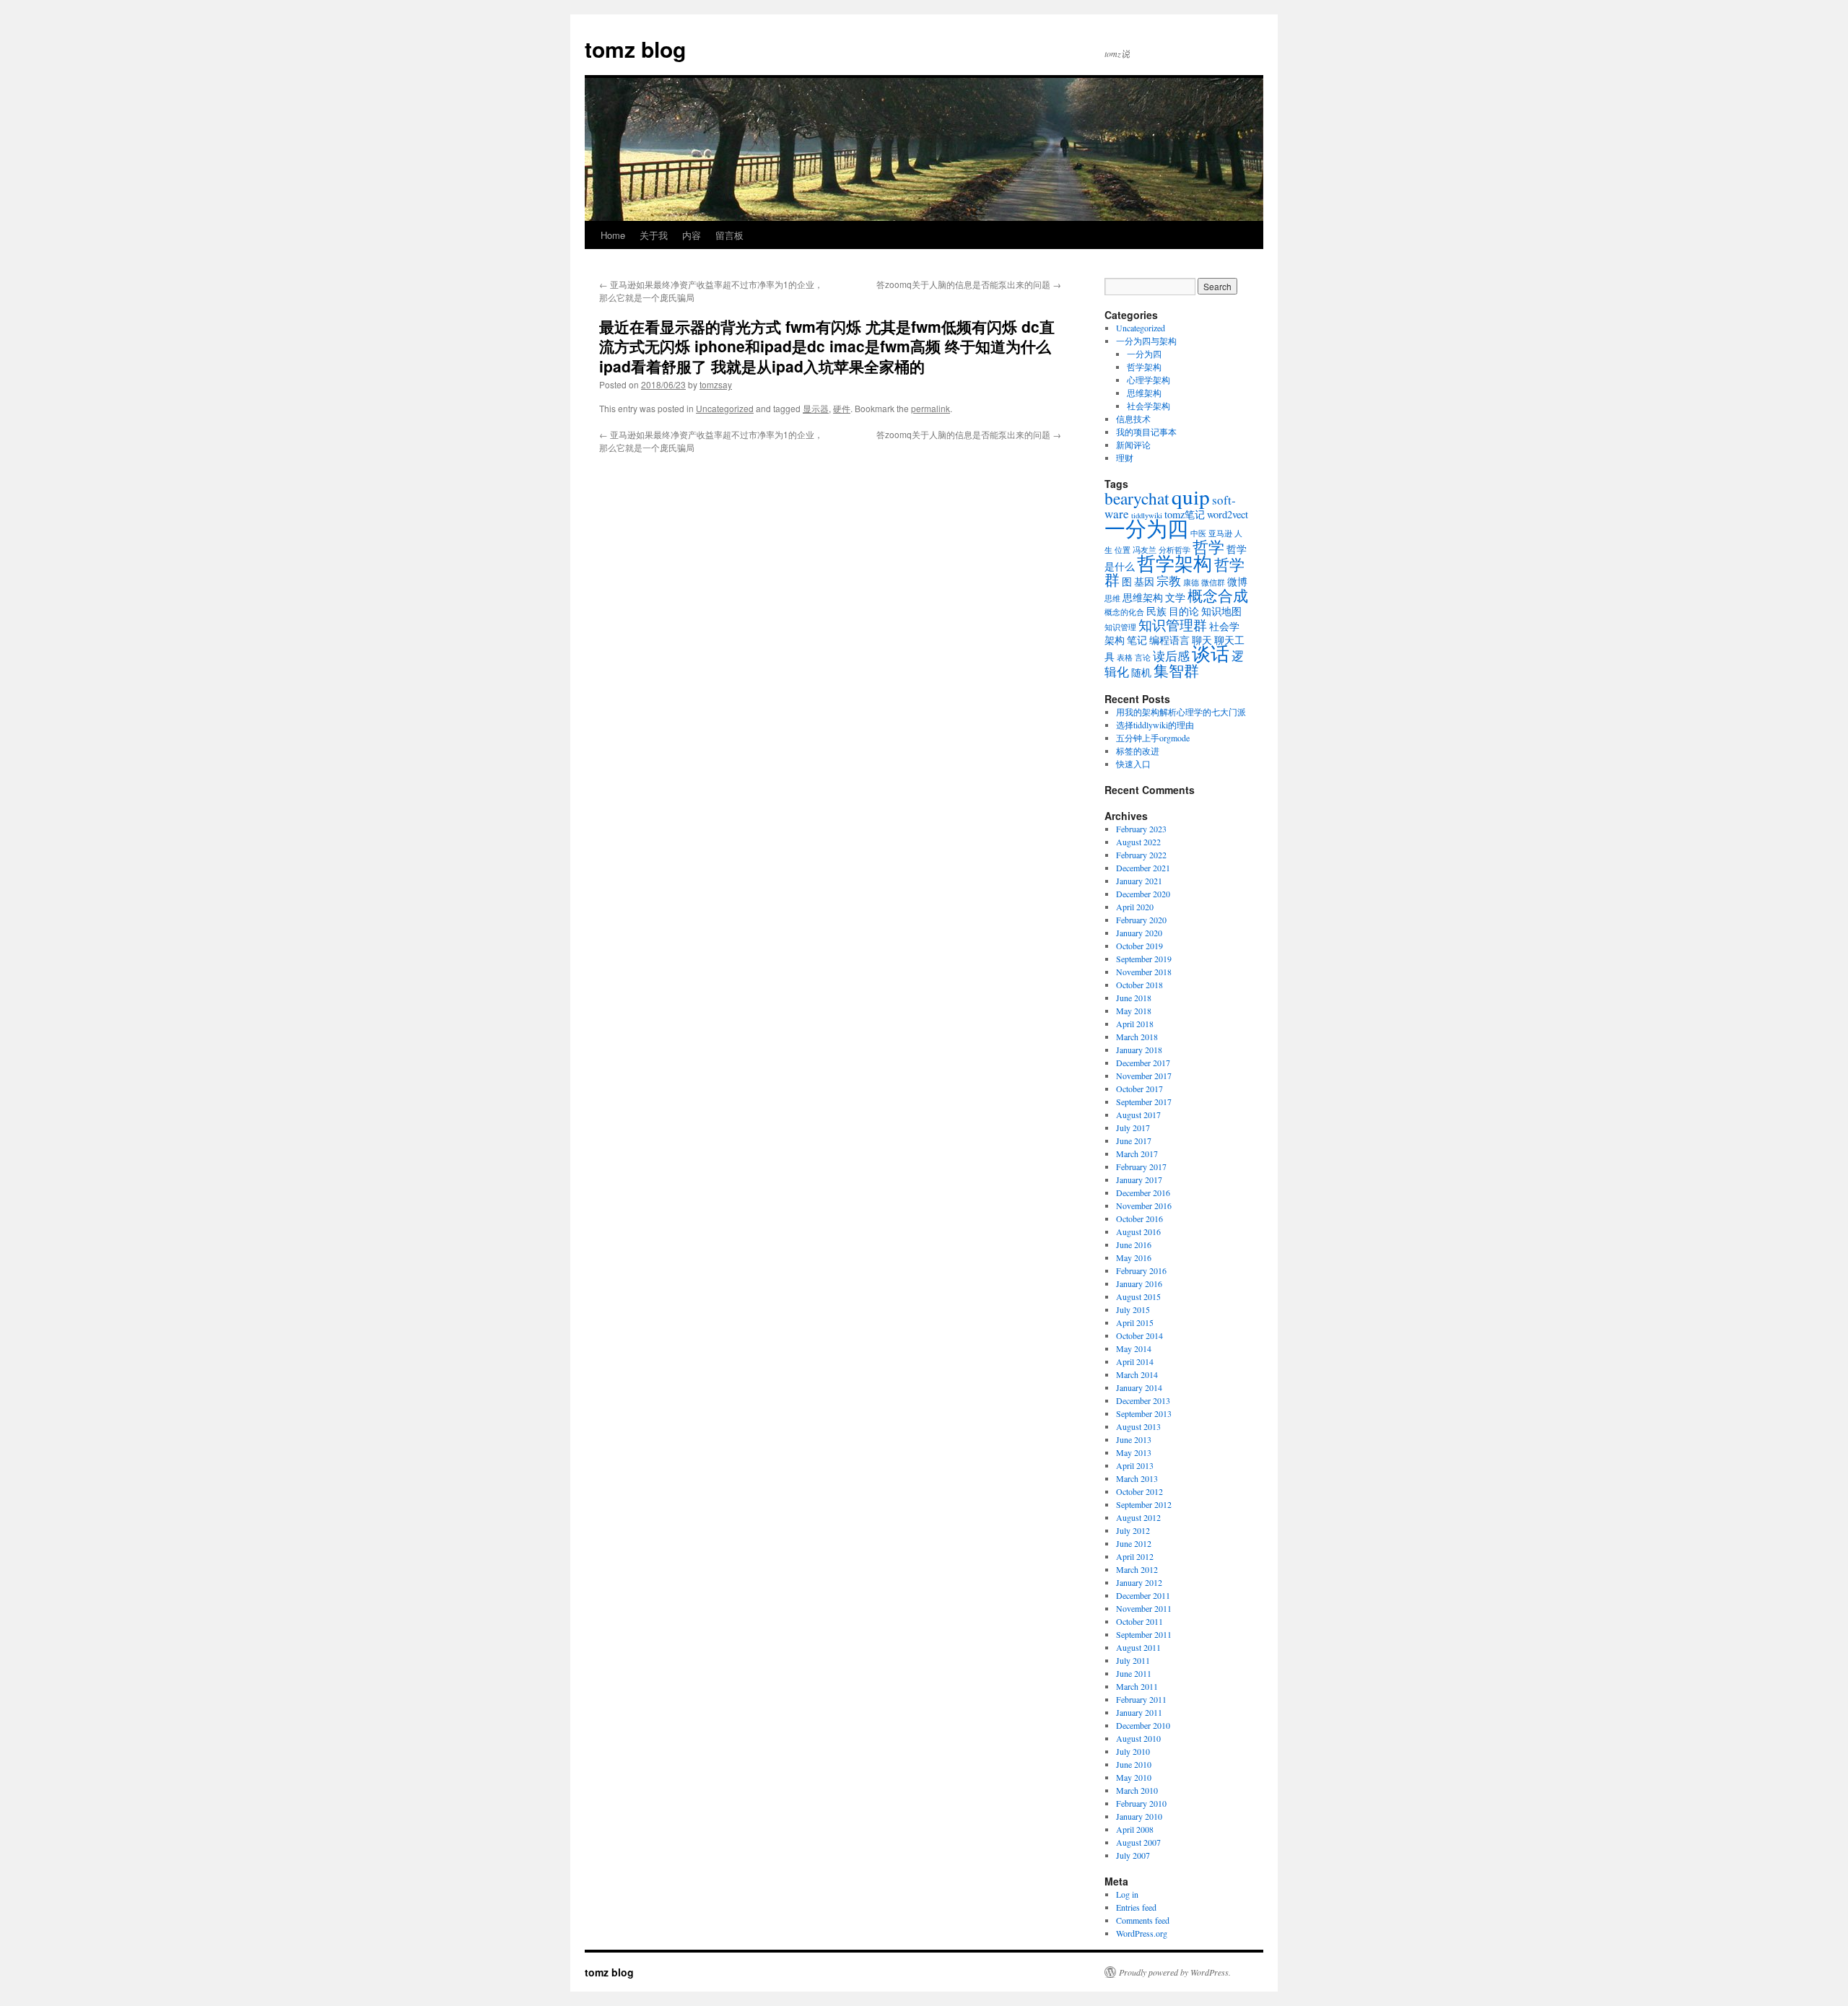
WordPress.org (1142, 1933)
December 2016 (1143, 1192)
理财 (1125, 458)
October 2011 (1139, 1621)
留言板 (729, 235)
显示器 (816, 408)
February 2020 (1141, 920)
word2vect (1228, 514)
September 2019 (1144, 959)
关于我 (654, 235)
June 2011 (1134, 1673)
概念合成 (1218, 596)
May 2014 (1134, 1348)
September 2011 (1144, 1634)
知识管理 (1120, 627)
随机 (1141, 672)
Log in (1127, 1894)
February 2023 (1141, 829)
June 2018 (1134, 998)
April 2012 (1135, 1556)
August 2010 (1138, 1738)
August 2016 (1138, 1231)
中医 (1198, 533)
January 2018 (1139, 1050)
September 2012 (1144, 1504)
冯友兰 (1145, 550)
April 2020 (1135, 907)
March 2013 (1137, 1478)
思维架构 (1144, 393)
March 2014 (1137, 1374)
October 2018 (1139, 985)
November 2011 (1144, 1608)
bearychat (1137, 498)
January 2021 (1139, 881)
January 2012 (1139, 1582)
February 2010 (1141, 1803)
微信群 (1213, 583)
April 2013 (1135, 1465)
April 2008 (1135, 1829)
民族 (1156, 611)
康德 (1191, 583)
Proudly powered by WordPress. (1175, 1972)
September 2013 (1144, 1413)
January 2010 (1139, 1816)
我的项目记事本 (1146, 432)
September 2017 (1144, 1102)
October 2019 (1139, 946)
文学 (1175, 597)
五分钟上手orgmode (1153, 738)
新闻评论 (1133, 445)
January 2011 (1139, 1712)
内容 (692, 235)
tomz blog (635, 49)
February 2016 (1141, 1270)
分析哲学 (1174, 550)
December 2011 (1143, 1595)
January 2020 (1139, 933)
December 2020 (1143, 894)
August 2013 (1138, 1426)
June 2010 (1134, 1764)
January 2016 (1139, 1283)
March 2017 (1137, 1154)
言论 (1143, 658)
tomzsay (716, 384)
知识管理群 (1173, 625)
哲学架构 (1144, 367)
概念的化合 (1124, 612)
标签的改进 (1138, 751)
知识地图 (1221, 611)
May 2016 (1134, 1257)
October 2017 (1139, 1089)
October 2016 (1139, 1218)
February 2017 (1141, 1166)
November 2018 (1144, 972)
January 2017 (1139, 1179)
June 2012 (1134, 1543)
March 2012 (1137, 1569)
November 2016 (1144, 1205)
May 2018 (1134, 1011)
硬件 (842, 408)
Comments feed (1143, 1920)
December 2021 (1143, 868)
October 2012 (1139, 1491)
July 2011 (1133, 1660)
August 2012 (1138, 1517)
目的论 (1184, 611)
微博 (1237, 581)
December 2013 (1143, 1400)
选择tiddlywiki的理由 (1155, 725)
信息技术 (1133, 419)
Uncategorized (725, 408)
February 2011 (1141, 1699)
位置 (1123, 550)
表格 (1125, 658)
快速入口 (1133, 764)
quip (1191, 496)
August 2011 (1138, 1647)
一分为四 (1144, 354)
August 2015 (1138, 1296)
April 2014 (1135, 1361)
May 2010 (1134, 1777)
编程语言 (1169, 640)
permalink (930, 408)
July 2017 (1133, 1128)
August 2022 (1138, 842)
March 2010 (1137, 1790)
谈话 (1211, 653)
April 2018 (1135, 1024)
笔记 (1137, 640)
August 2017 (1138, 1115)
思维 (1112, 598)
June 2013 (1134, 1439)
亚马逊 (1220, 533)
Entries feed (1136, 1907)
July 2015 (1133, 1309)
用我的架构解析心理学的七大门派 (1181, 712)
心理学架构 (1149, 380)
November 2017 (1144, 1076)
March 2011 (1137, 1686)
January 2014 (1139, 1387)
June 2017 (1134, 1141)
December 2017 (1143, 1063)
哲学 (1208, 546)
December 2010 (1143, 1725)
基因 (1144, 581)
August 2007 (1138, 1842)
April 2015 (1135, 1322)
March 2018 (1137, 1037)
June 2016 (1134, 1244)
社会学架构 (1149, 406)
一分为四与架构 (1146, 341)
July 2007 (1133, 1855)
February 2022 (1141, 855)
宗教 (1169, 581)
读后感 (1171, 656)
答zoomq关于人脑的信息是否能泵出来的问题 (969, 284)
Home (613, 235)
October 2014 (1139, 1335)
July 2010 (1133, 1751)
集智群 (1176, 671)
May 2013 (1134, 1452)
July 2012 (1133, 1530)
